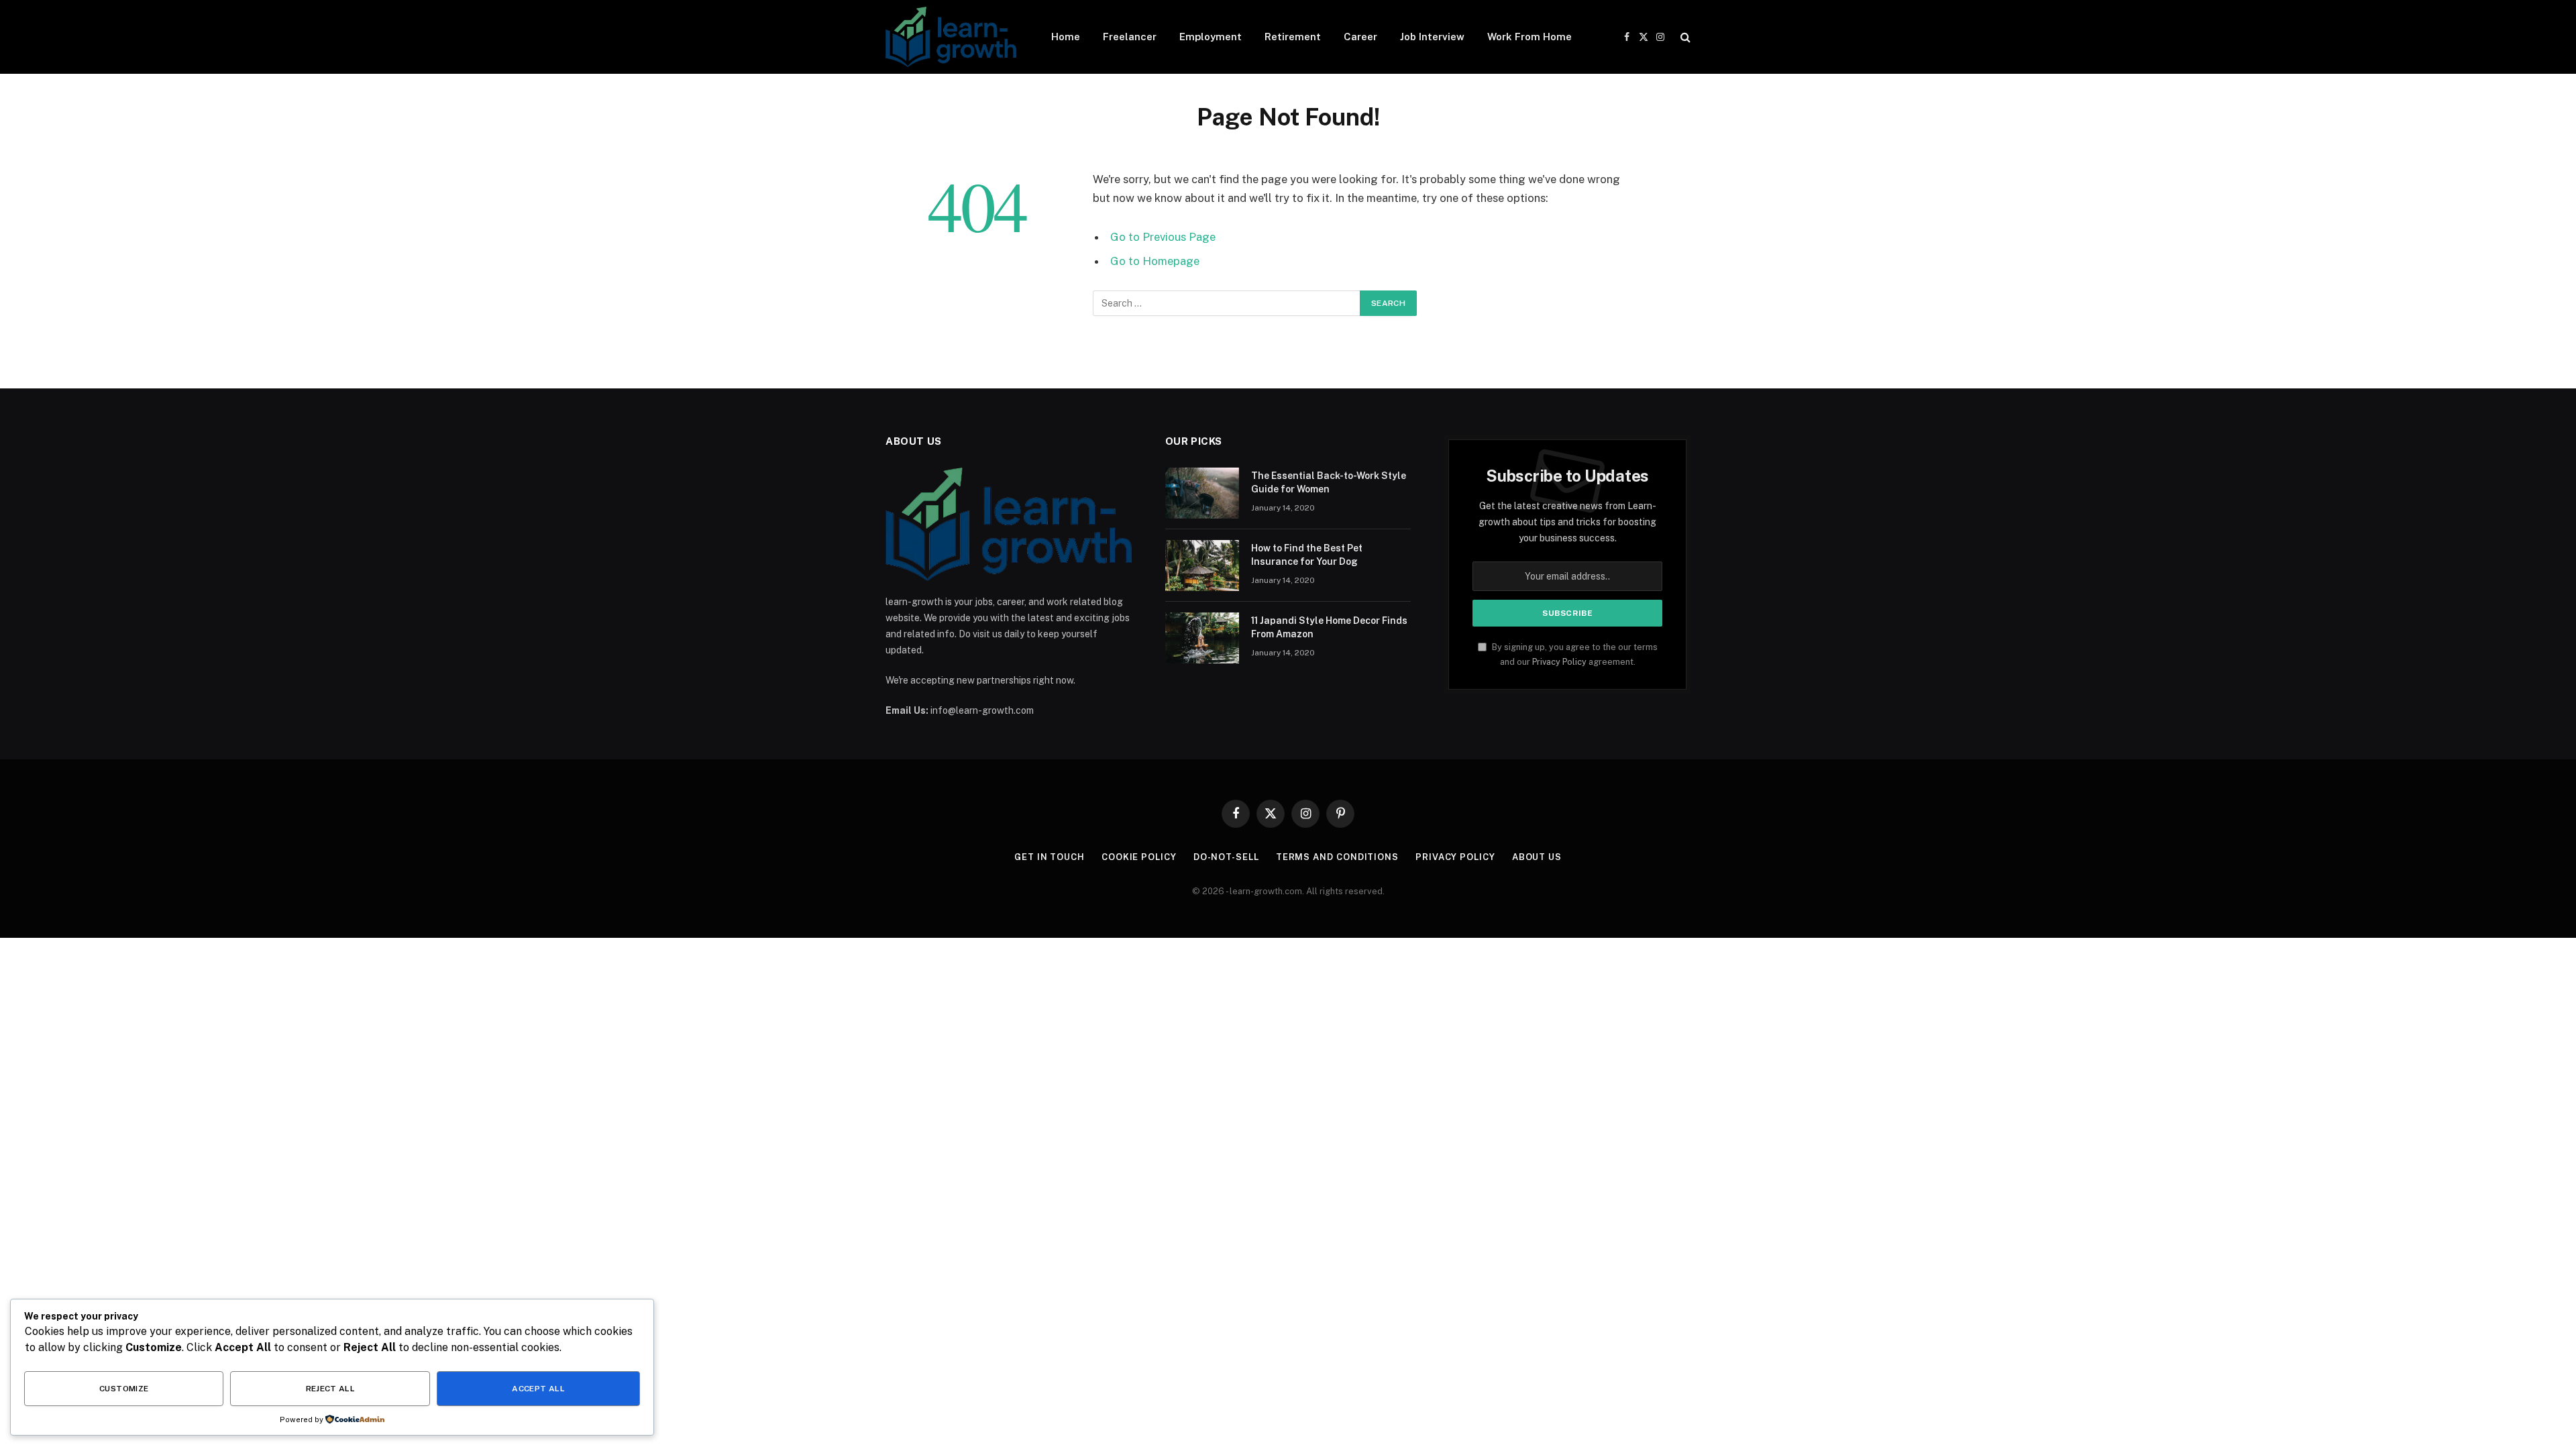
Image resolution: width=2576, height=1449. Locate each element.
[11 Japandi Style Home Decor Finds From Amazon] (1202, 638)
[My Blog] (951, 37)
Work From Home (1529, 37)
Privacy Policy (1559, 662)
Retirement (1293, 37)
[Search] (1684, 37)
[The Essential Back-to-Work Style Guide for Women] (1202, 493)
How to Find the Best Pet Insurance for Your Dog (1307, 555)
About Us (1537, 857)
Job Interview (1432, 37)
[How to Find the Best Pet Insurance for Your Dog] (1202, 566)
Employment (1211, 37)
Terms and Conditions (1337, 857)
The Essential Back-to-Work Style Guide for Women (1329, 482)
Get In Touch (1050, 857)
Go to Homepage (1155, 261)
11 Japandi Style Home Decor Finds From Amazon (1329, 627)
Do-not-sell (1226, 857)
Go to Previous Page (1163, 237)
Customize (124, 1389)
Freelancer (1130, 37)
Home (1066, 37)
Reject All (331, 1389)
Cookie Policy (1139, 857)
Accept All (538, 1389)
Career (1360, 37)
